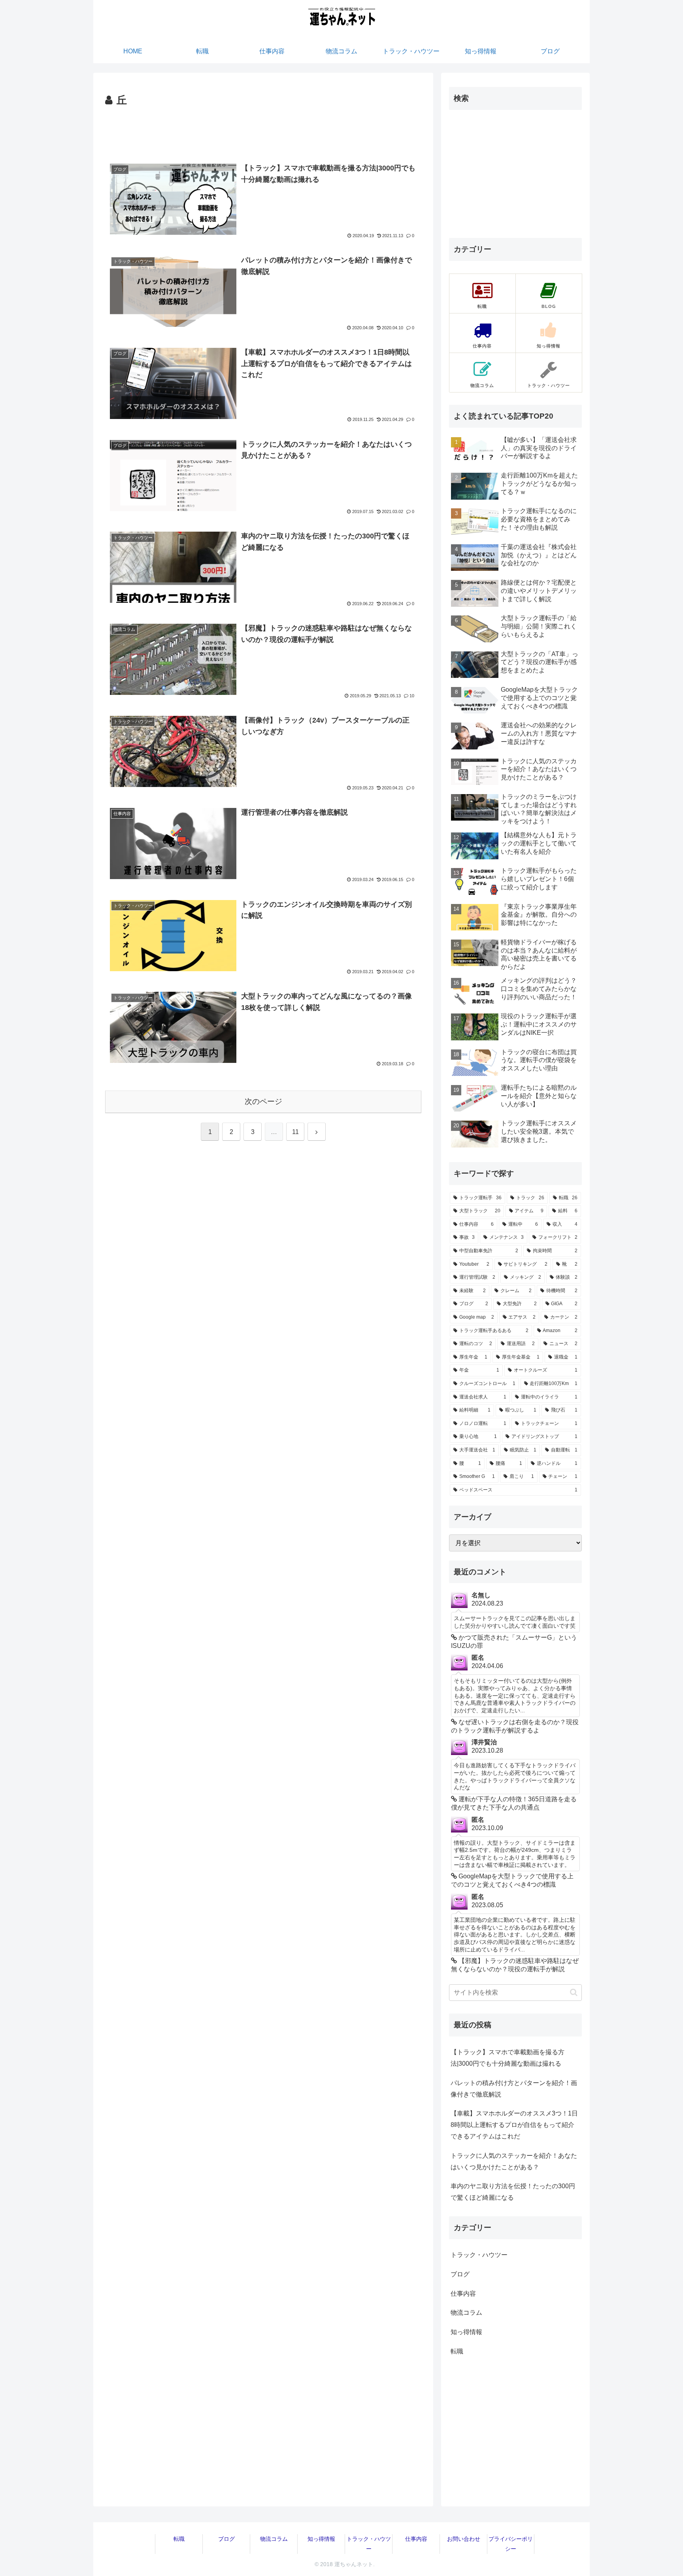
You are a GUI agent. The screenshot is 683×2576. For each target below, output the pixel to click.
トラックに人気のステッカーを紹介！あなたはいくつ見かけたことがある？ (514, 2161)
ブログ (226, 2539)
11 (295, 1132)
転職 (179, 2539)
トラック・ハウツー (369, 2544)
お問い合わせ (464, 2539)
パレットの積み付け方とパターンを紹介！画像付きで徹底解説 (514, 2089)
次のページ (263, 1101)
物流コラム (274, 2539)
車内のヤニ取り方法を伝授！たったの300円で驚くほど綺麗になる (513, 2192)
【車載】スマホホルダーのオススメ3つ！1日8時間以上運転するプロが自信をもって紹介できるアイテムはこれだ (514, 2125)
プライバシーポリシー (511, 2544)
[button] (574, 1992)
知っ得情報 (321, 2539)
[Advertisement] (263, 131)
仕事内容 (416, 2539)
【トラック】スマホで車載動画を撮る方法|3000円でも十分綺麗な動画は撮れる (508, 2058)
